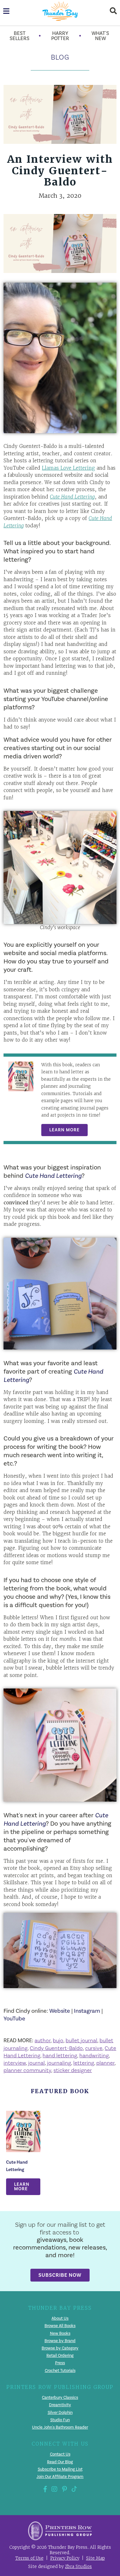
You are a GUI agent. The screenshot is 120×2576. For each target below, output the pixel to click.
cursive (94, 2048)
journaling (59, 2063)
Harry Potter (60, 36)
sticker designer (73, 2070)
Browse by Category (60, 2348)
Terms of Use (29, 2558)
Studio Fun (60, 2420)
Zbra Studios (78, 2567)
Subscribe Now (60, 2275)
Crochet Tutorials (60, 2370)
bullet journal (81, 2040)
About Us (60, 2318)
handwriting (94, 2055)
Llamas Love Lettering (68, 468)
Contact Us (60, 2454)
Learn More (64, 1130)
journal (36, 2063)
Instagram (87, 2011)
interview (15, 2063)
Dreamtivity (60, 2405)
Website (60, 2011)
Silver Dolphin (60, 2412)
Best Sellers (20, 36)
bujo (58, 2040)
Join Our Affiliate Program (60, 2477)
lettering (84, 2063)
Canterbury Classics (60, 2398)
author (43, 2040)
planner (105, 2063)
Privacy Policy (65, 2558)
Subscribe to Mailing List (60, 2469)
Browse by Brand (60, 2341)
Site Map (96, 2558)
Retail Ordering (60, 2356)
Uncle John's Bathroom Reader (60, 2427)
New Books (60, 2333)
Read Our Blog (60, 2462)
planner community (27, 2070)
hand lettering (60, 2055)
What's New (100, 36)
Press (60, 2363)
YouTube (14, 2019)
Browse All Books (60, 2326)
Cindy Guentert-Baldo (56, 2048)
